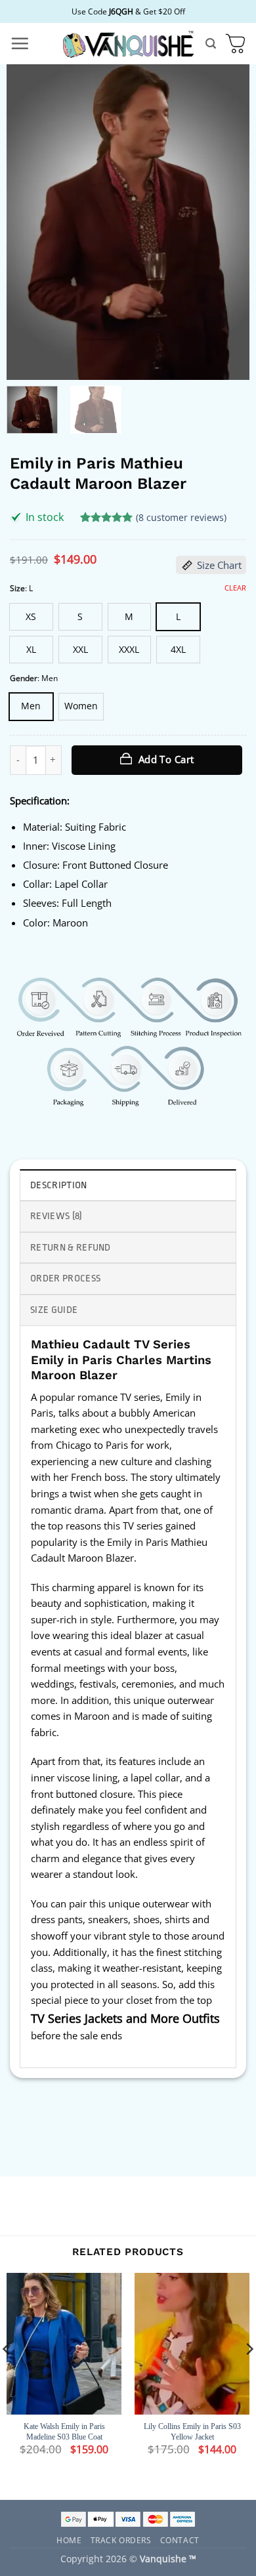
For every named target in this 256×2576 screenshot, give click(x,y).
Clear (235, 588)
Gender (24, 678)
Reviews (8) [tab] (56, 1216)
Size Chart (219, 565)
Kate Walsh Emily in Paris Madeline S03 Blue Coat (64, 2432)
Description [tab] (59, 1185)
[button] (20, 43)
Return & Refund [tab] (71, 1248)
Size (17, 588)
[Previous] (28, 222)
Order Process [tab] (65, 1278)
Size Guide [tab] (54, 1310)
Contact (180, 2540)
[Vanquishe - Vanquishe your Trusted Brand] (128, 44)
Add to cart (166, 759)
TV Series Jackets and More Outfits (125, 2018)
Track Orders (121, 2540)
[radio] (31, 617)
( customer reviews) (181, 517)
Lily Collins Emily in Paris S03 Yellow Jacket (192, 2432)
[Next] (228, 222)
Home (69, 2540)
